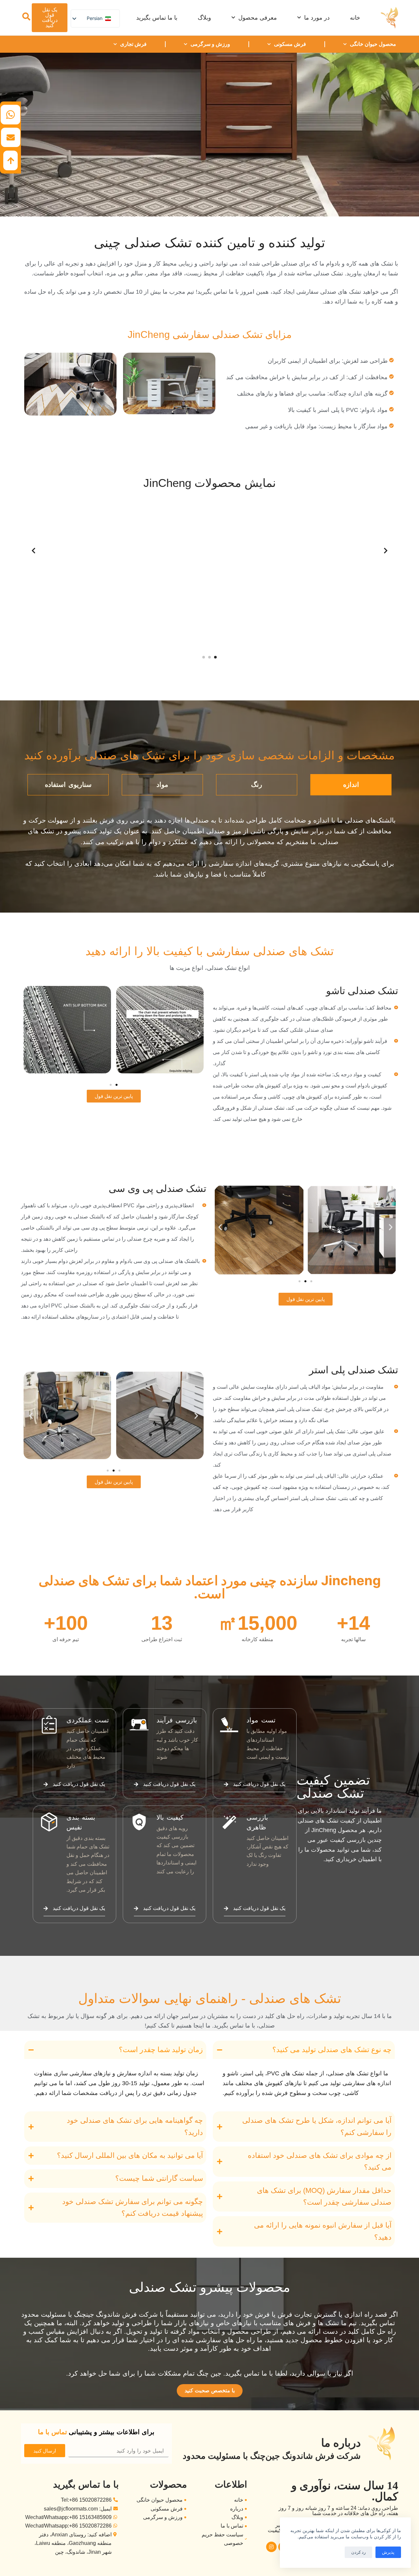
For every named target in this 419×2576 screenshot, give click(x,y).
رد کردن (358, 2552)
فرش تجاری (133, 44)
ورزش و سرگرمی (210, 44)
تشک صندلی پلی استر (354, 1370)
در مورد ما (317, 18)
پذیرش (388, 2552)
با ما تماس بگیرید (157, 18)
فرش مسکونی (290, 44)
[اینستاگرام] (271, 2547)
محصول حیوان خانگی (373, 44)
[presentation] (33, 551)
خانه (355, 18)
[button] (215, 657)
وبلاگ (204, 18)
